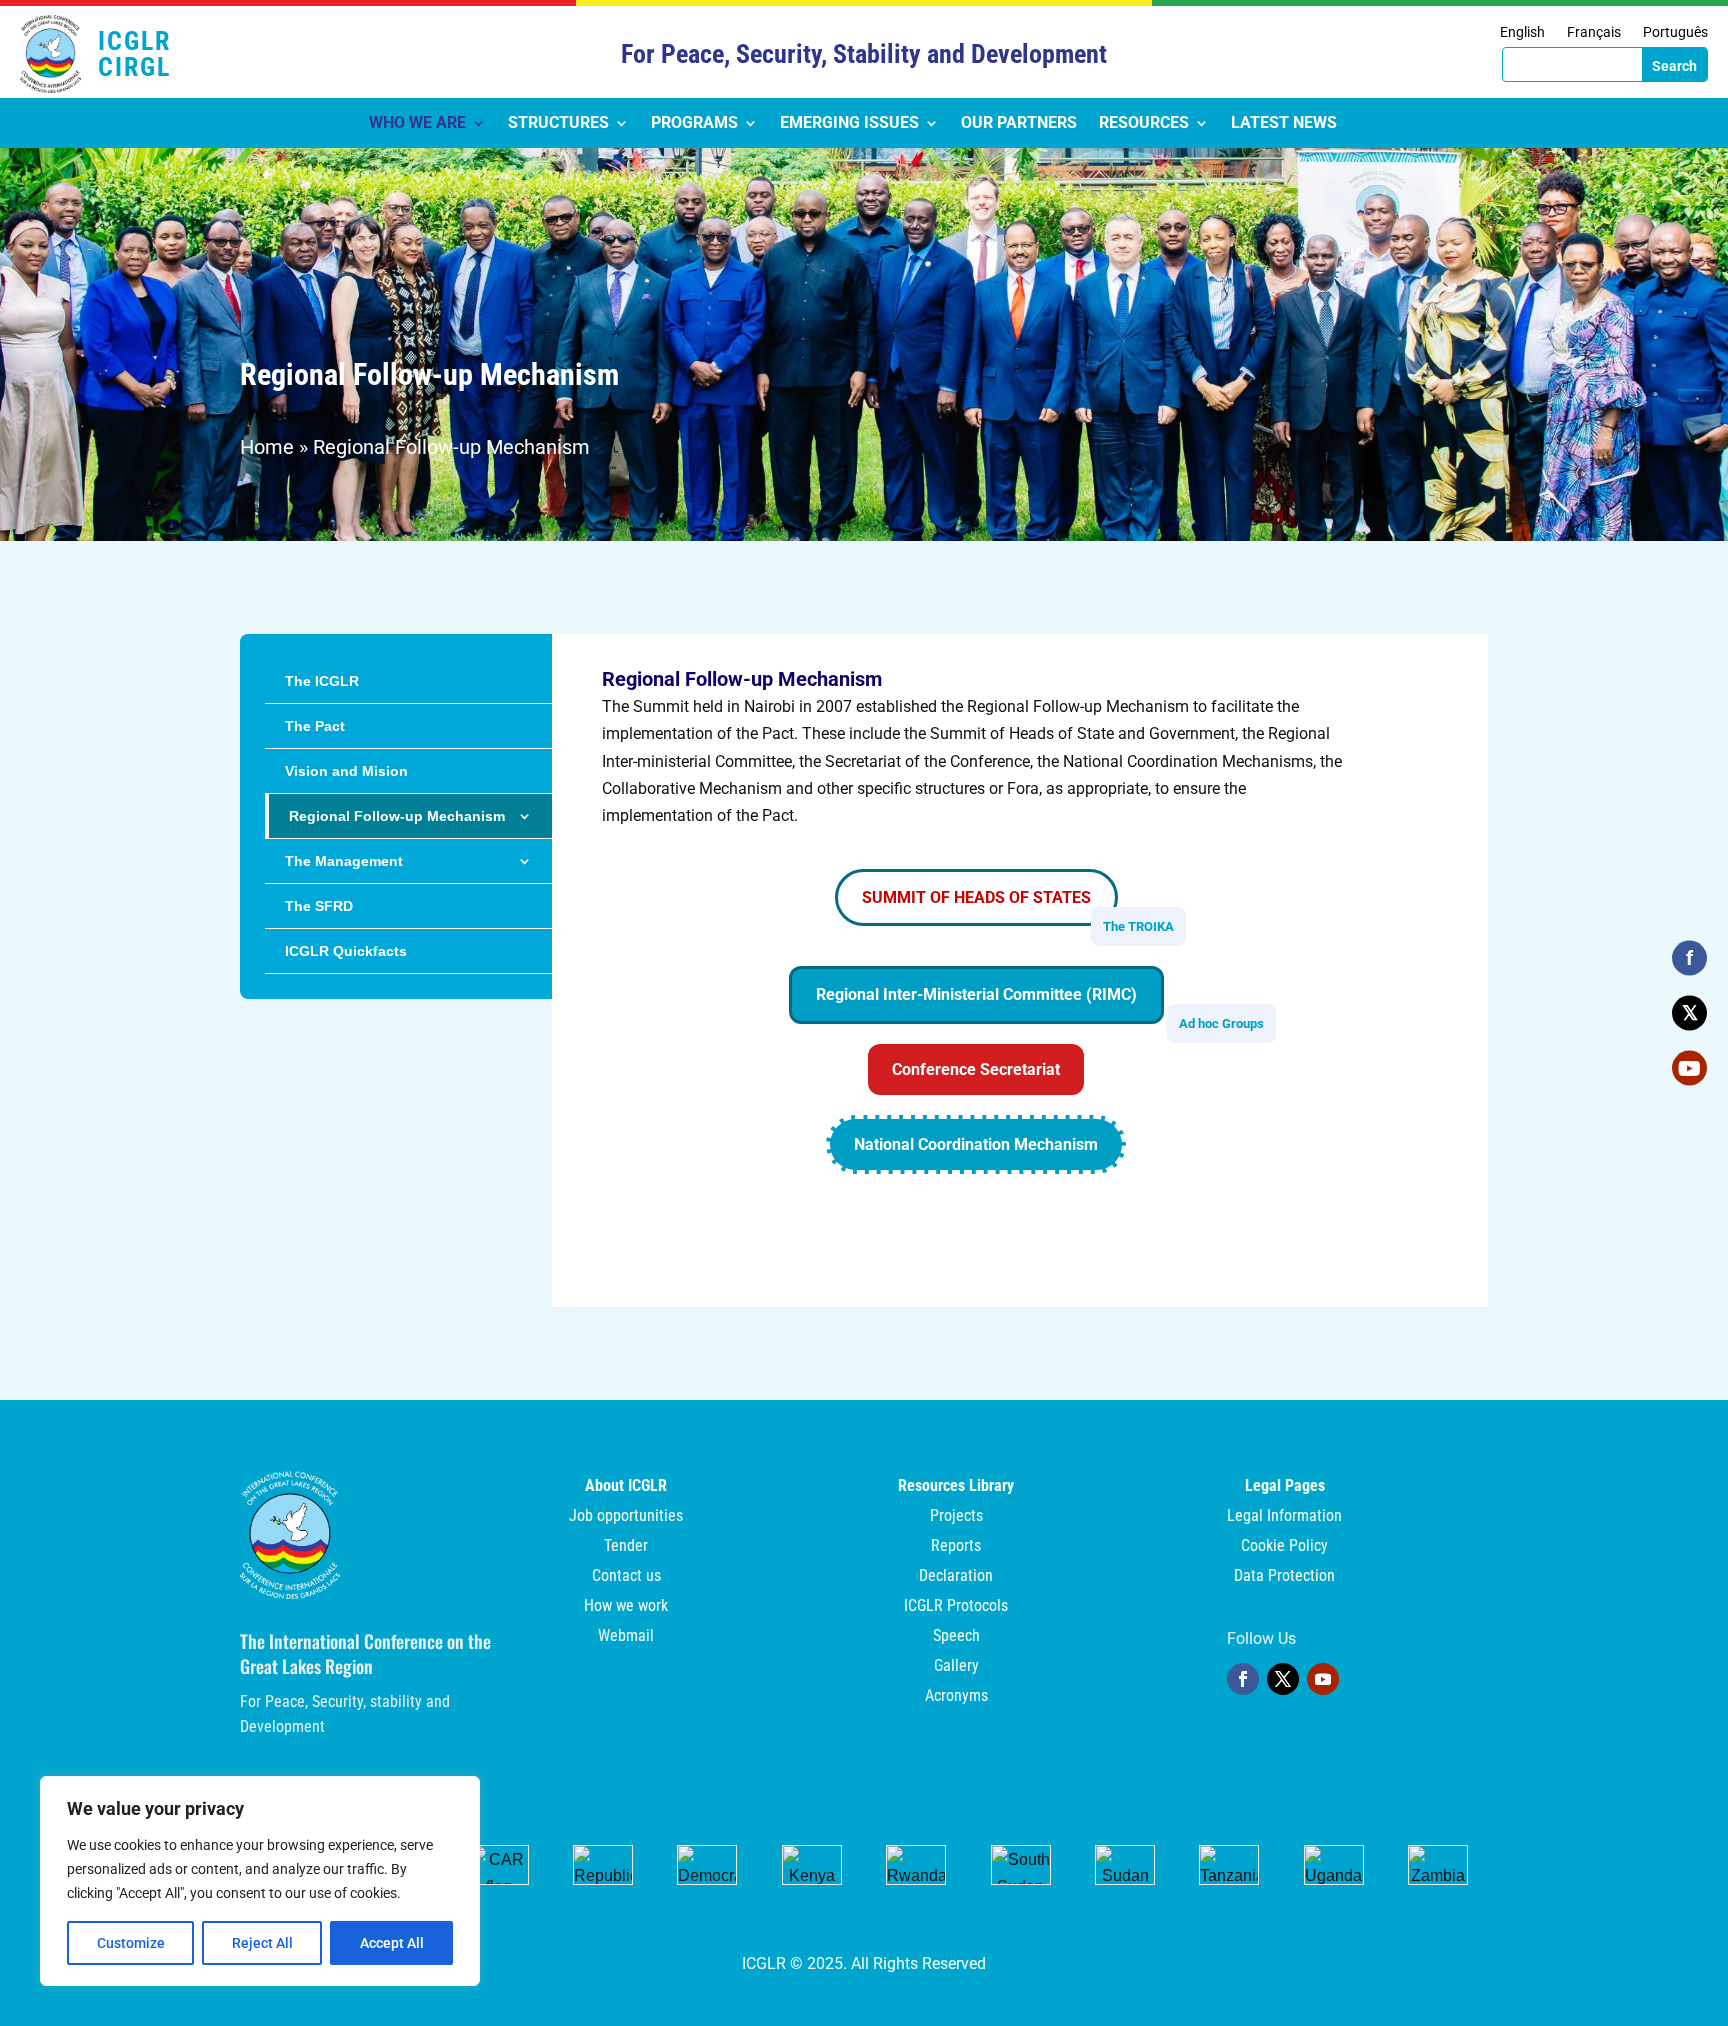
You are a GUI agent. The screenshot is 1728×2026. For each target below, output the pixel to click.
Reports (956, 1547)
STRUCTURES (558, 124)
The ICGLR (322, 681)
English (1522, 32)
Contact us (626, 1577)
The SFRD (319, 906)
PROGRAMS (694, 124)
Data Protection (1284, 1577)
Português (1675, 32)
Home (267, 447)
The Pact (315, 726)
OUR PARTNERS (1019, 124)
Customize (131, 1943)
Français (1594, 32)
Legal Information (1284, 1517)
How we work (626, 1607)
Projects (956, 1517)
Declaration (956, 1577)
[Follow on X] (1283, 1679)
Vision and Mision (346, 771)
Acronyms (956, 1697)
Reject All (262, 1943)
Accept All (392, 1943)
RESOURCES (1144, 124)
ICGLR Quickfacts (346, 951)
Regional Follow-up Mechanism (397, 816)
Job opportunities (626, 1517)
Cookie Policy (1284, 1547)
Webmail (626, 1637)
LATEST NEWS (1284, 124)
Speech (956, 1637)
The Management (344, 861)
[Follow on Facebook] (1243, 1679)
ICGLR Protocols (956, 1607)
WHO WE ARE (417, 124)
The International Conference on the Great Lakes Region (365, 1653)
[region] (260, 1881)
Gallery (956, 1667)
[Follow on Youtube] (1323, 1679)
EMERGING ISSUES (849, 124)
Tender (626, 1547)
